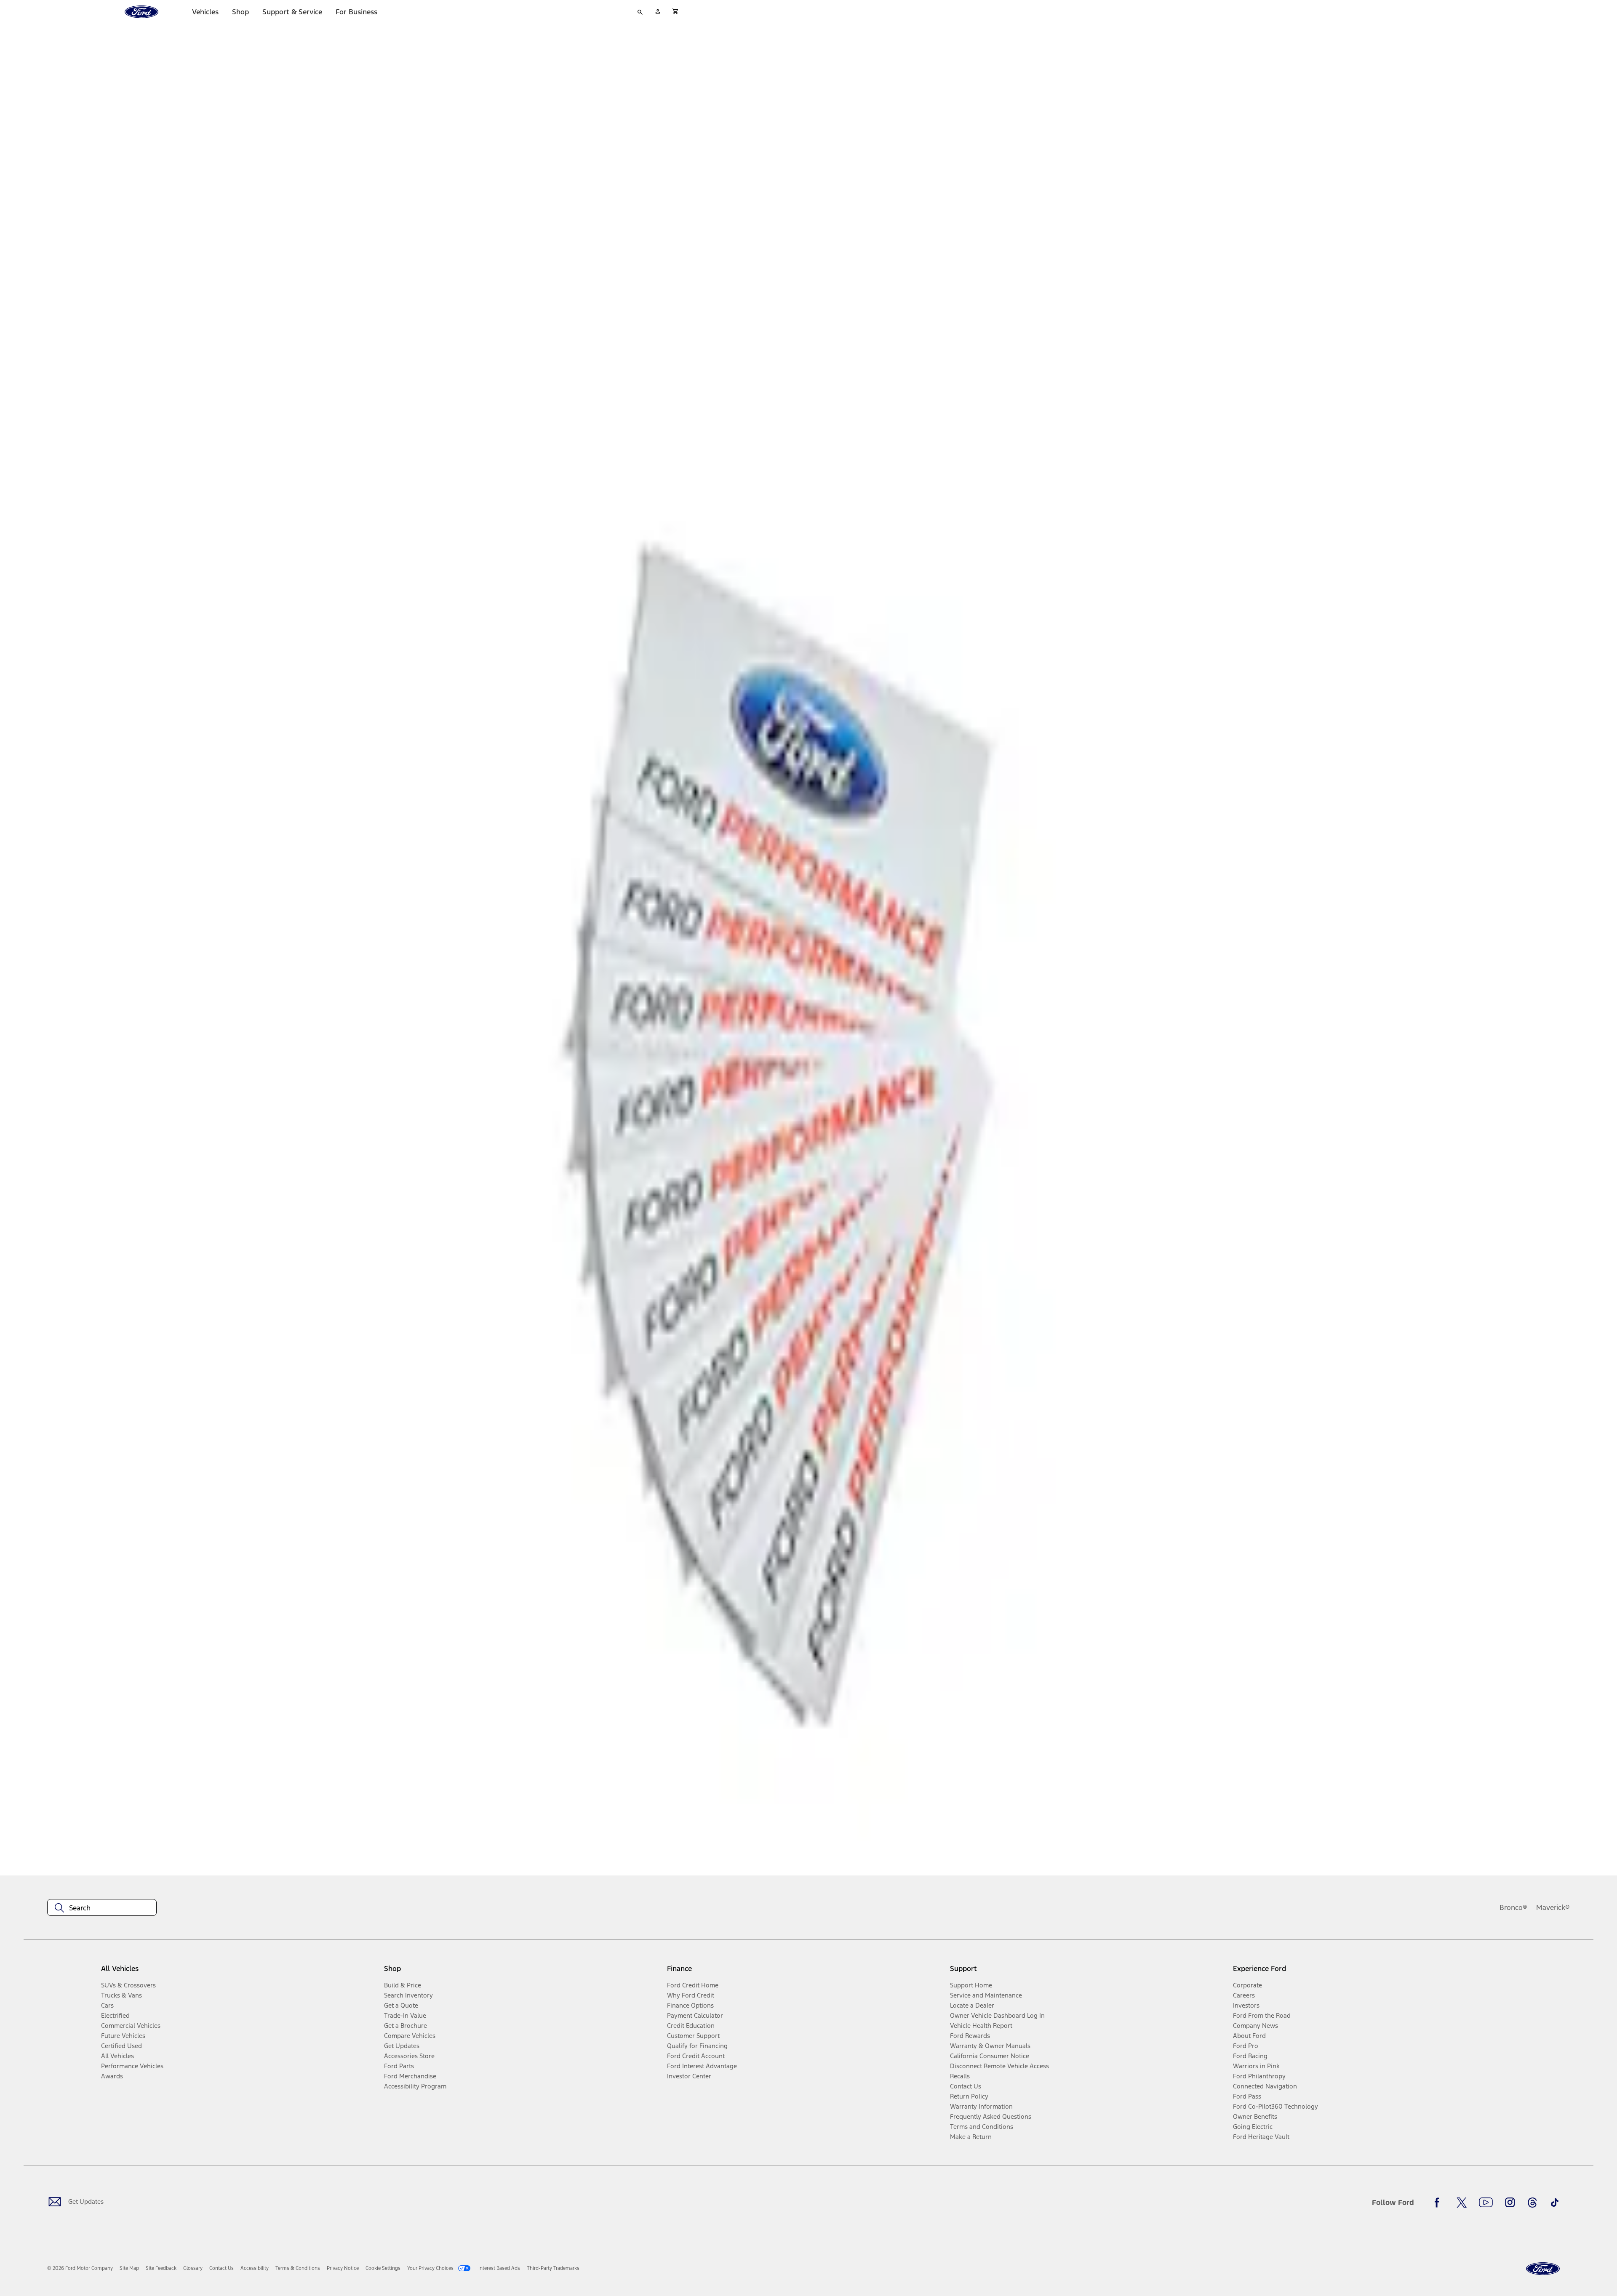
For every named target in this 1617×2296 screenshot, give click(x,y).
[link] (129, 2268)
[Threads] (1532, 2203)
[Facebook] (1439, 2203)
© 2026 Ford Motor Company (80, 2268)
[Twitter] (1462, 2203)
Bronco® (1513, 1907)
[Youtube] (1486, 2203)
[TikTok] (1555, 2203)
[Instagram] (1510, 2203)
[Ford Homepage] (1543, 2269)
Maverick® (1553, 1907)
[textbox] (102, 1908)
